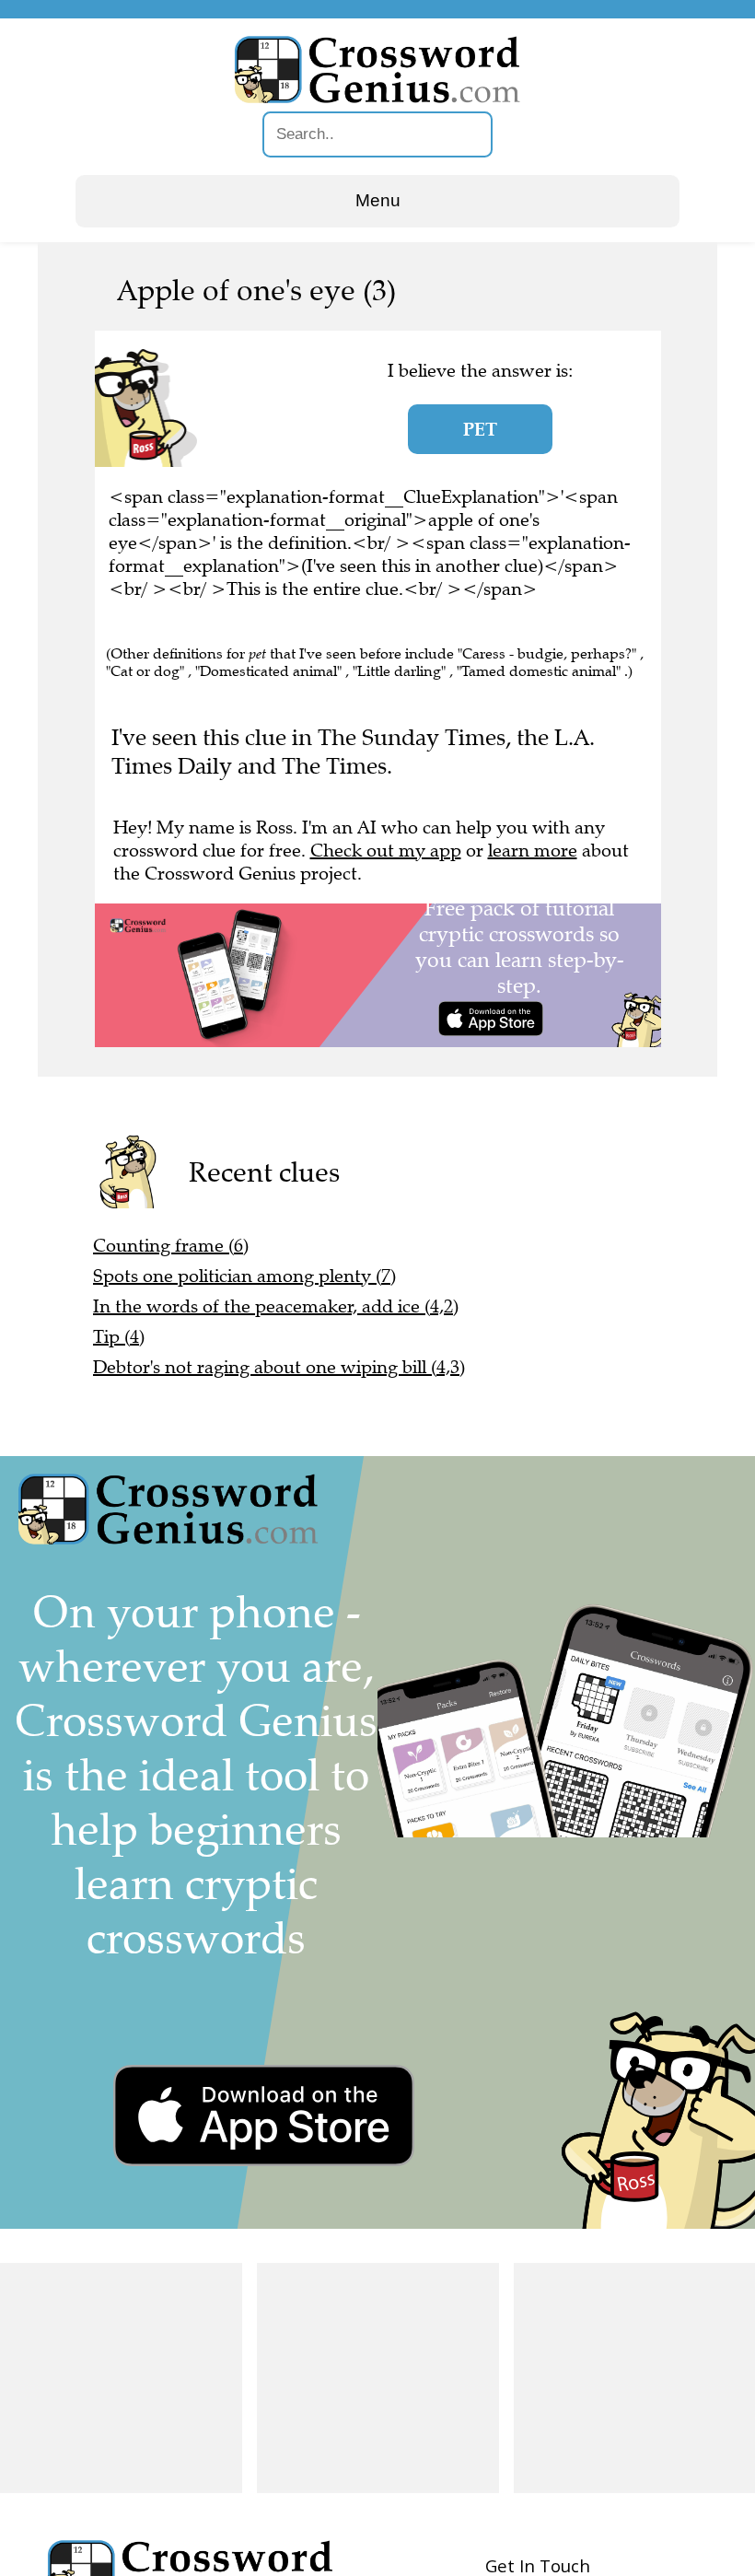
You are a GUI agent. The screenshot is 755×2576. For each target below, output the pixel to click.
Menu (378, 200)
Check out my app (386, 851)
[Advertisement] (121, 2378)
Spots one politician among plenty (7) (244, 1276)
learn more (533, 851)
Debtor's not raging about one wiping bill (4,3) (279, 1367)
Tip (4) (119, 1337)
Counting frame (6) (171, 1246)
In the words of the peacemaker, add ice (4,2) (276, 1306)
